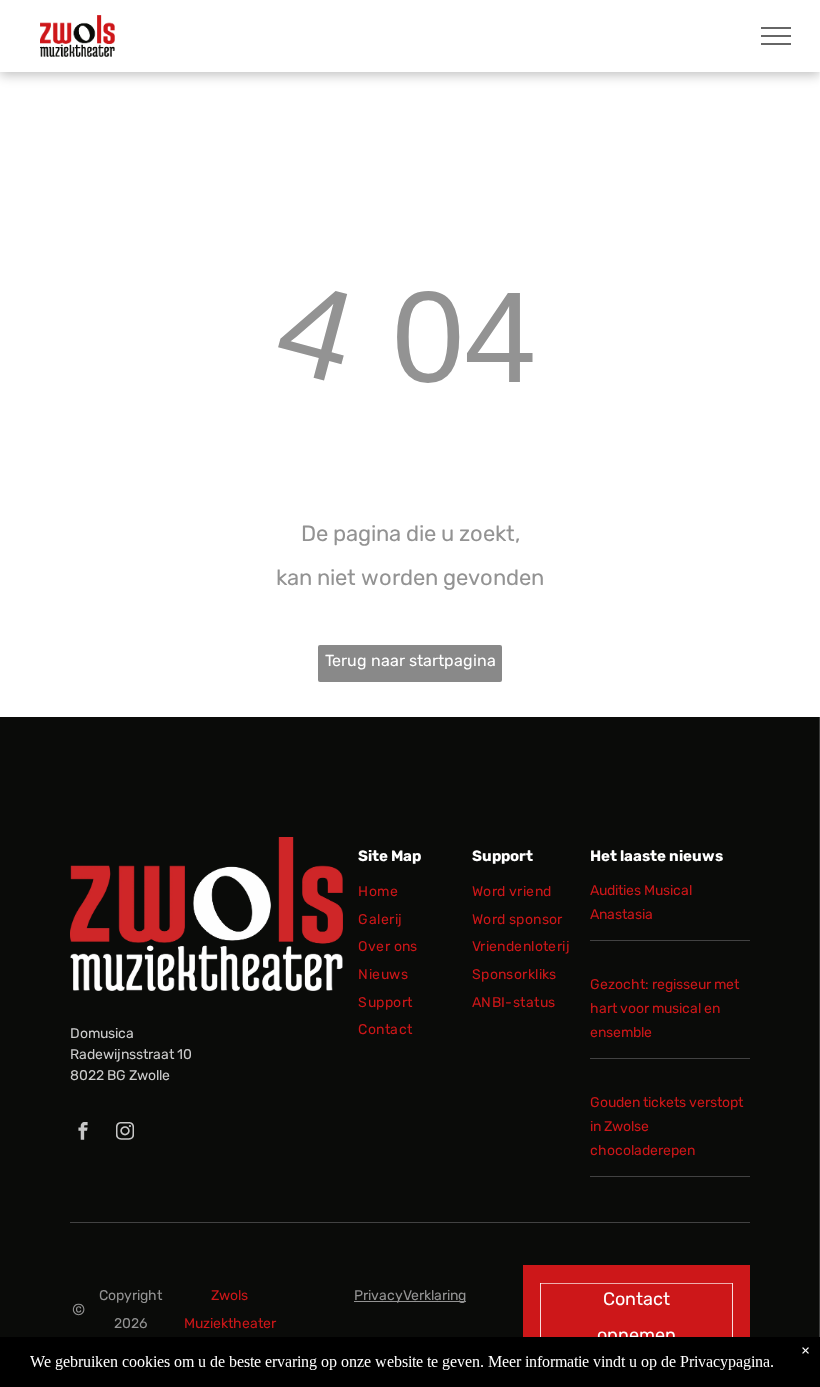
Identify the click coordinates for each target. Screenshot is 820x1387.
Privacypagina (725, 1361)
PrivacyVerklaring (410, 1295)
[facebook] (83, 1133)
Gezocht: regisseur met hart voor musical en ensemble (664, 1008)
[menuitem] (431, 897)
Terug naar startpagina (410, 660)
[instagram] (125, 1133)
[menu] (776, 36)
